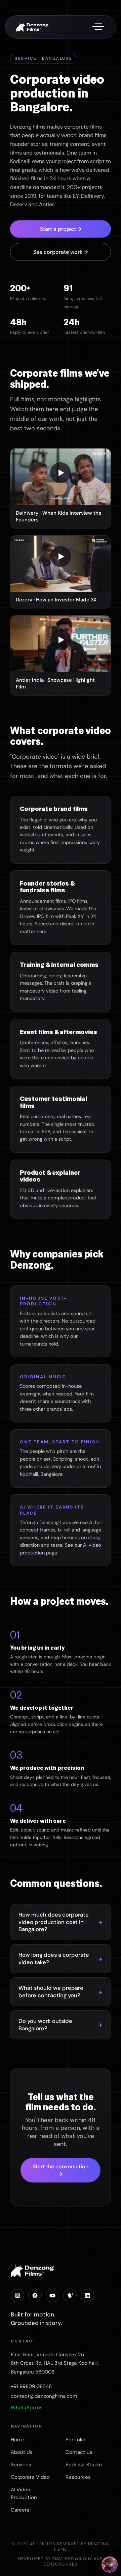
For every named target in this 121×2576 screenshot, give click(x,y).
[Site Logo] (32, 26)
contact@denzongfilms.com (44, 2396)
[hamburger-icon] (98, 27)
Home (18, 2440)
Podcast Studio (84, 2465)
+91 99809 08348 (31, 2386)
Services (21, 2465)
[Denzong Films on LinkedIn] (87, 2296)
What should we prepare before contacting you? (51, 1992)
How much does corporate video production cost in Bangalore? (54, 1922)
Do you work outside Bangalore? (45, 2025)
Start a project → (61, 229)
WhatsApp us (27, 2408)
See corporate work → (61, 252)
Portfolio (75, 2440)
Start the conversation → (61, 2170)
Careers (20, 2510)
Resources (78, 2477)
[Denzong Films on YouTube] (52, 2296)
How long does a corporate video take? (54, 1959)
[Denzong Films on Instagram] (17, 2296)
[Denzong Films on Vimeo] (70, 2296)
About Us (22, 2452)
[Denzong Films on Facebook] (35, 2296)
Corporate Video (30, 2477)
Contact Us (79, 2452)
